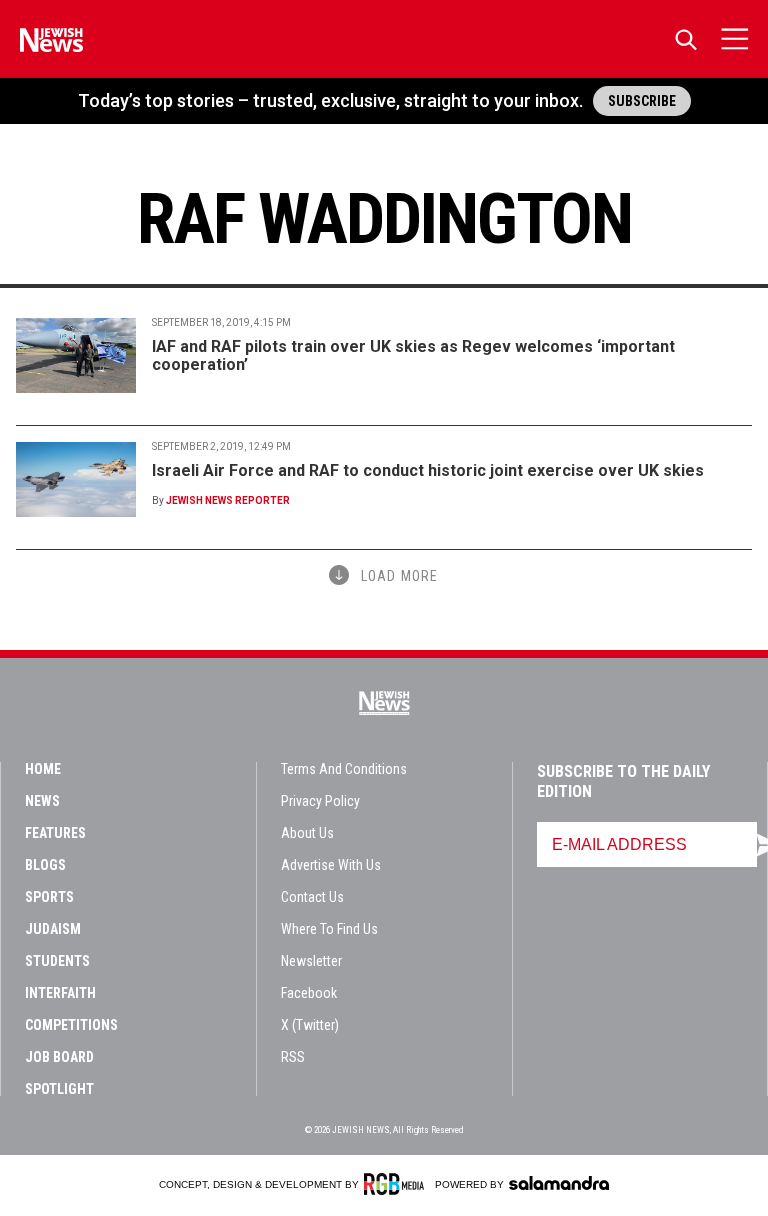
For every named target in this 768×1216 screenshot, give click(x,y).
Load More (399, 576)
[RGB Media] (397, 1184)
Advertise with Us (331, 865)
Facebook (309, 993)
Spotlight (59, 1089)
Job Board (59, 1057)
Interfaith (60, 993)
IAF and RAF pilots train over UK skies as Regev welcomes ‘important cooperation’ (413, 355)
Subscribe (642, 101)
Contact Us (312, 897)
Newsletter (311, 961)
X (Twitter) (310, 1025)
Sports (49, 897)
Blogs (45, 865)
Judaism (53, 929)
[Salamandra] (559, 1183)
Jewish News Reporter (228, 500)
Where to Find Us (329, 929)
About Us (307, 833)
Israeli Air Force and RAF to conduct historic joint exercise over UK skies (428, 470)
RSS (293, 1057)
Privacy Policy (320, 801)
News (42, 801)
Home (43, 769)
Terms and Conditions (344, 769)
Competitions (71, 1025)
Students (57, 961)
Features (55, 833)
